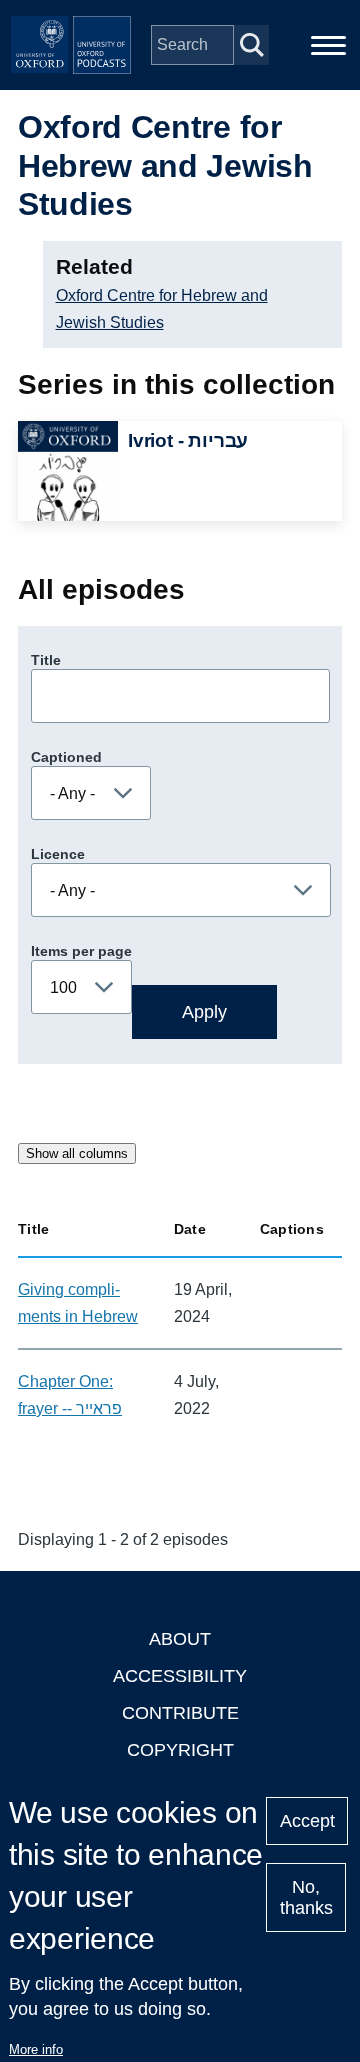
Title (46, 660)
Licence (58, 854)
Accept (307, 1821)
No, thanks (306, 1897)
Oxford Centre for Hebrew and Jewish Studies (162, 309)
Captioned (66, 757)
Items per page (81, 951)
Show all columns (77, 1153)
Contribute (180, 1713)
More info (36, 2049)
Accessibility (180, 1676)
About (180, 1639)
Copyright (180, 1750)
